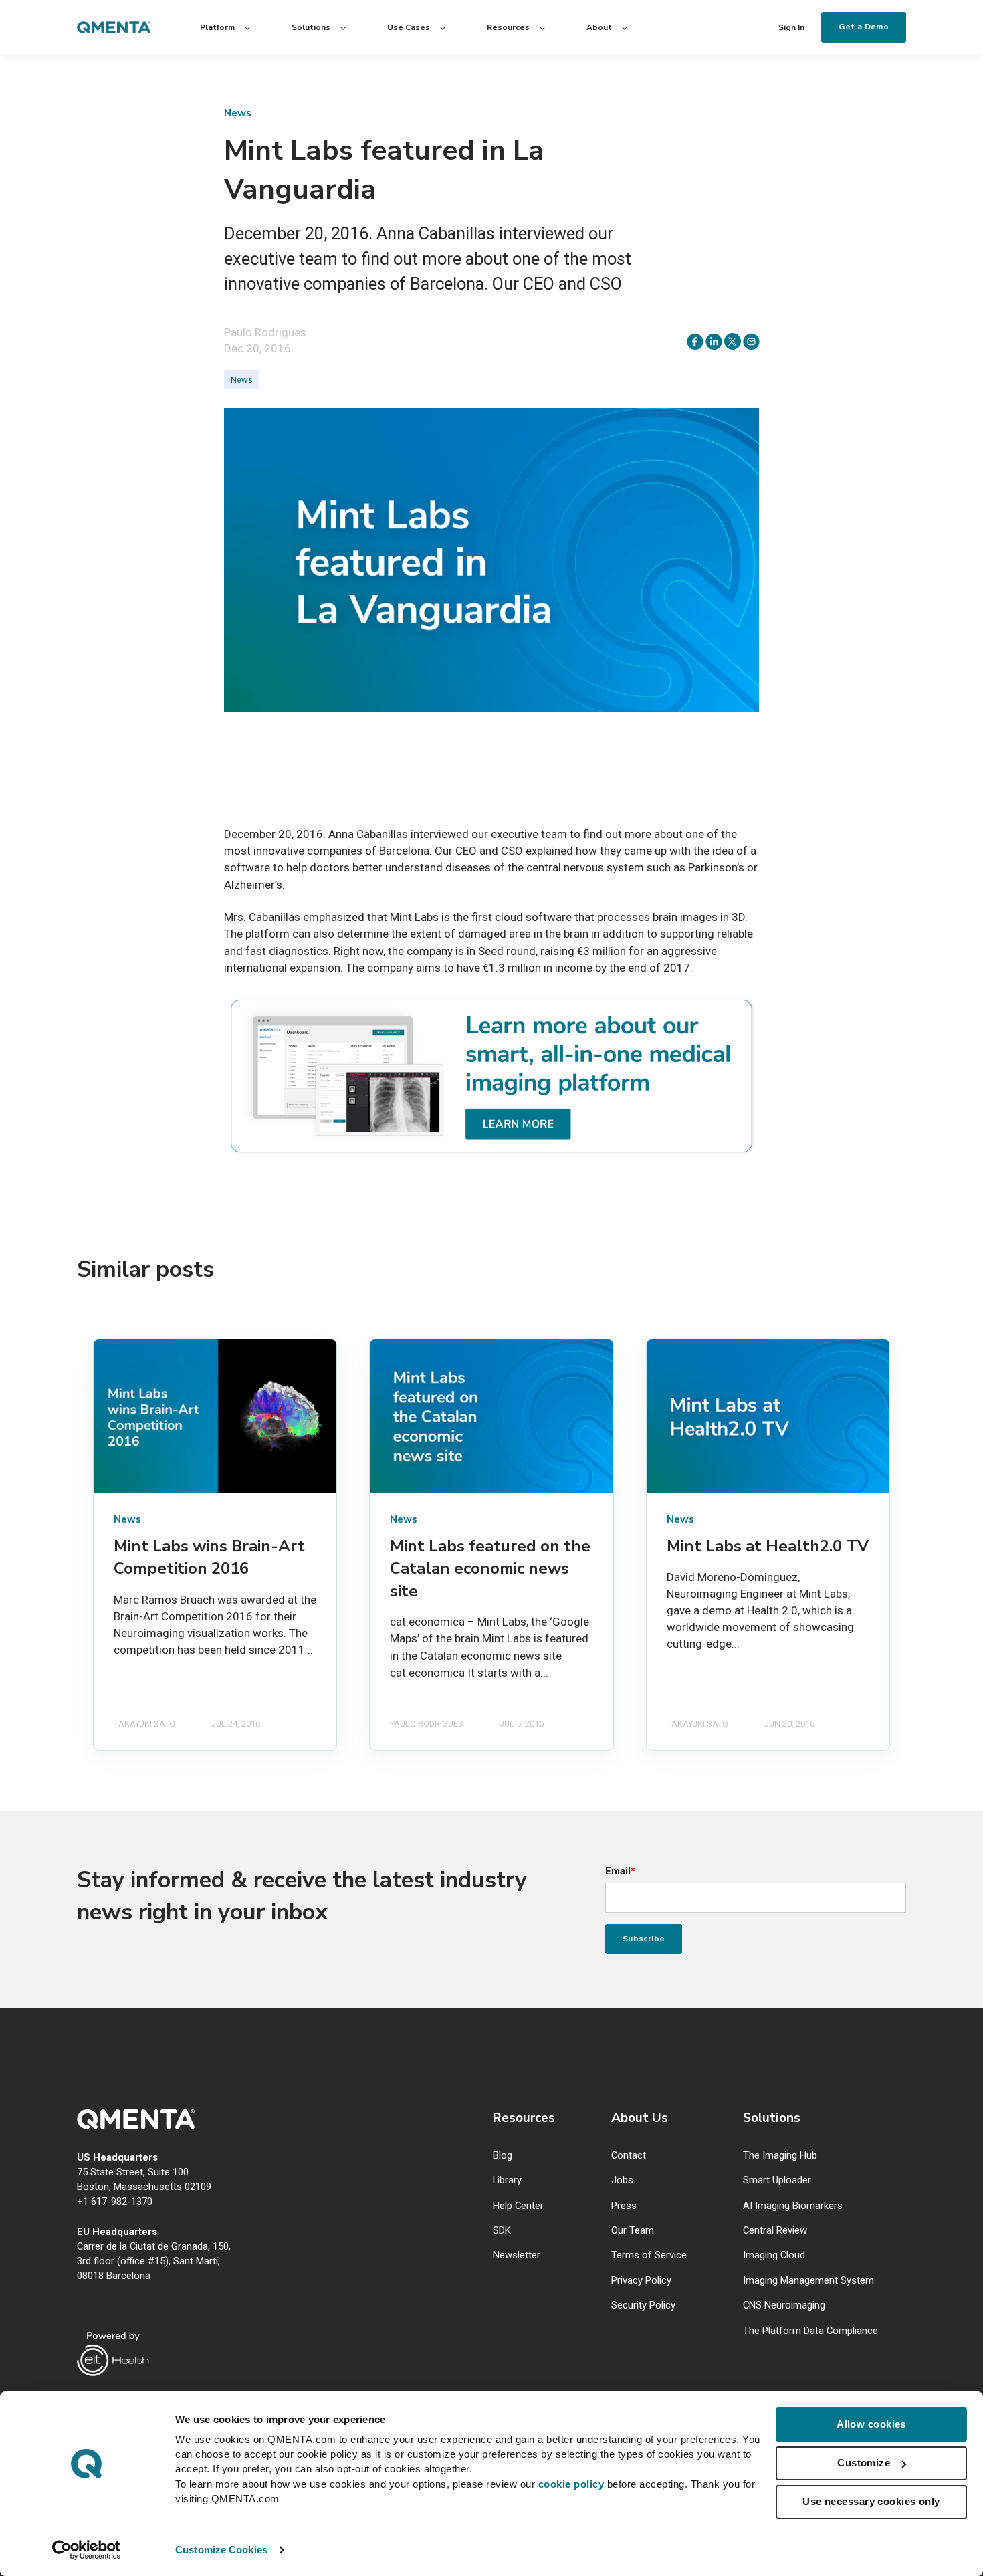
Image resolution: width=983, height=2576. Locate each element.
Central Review (775, 2231)
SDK (502, 2231)
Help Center (518, 2206)
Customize (864, 2463)
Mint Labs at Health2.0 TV (768, 1546)
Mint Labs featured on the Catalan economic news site (490, 1569)
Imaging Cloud (774, 2255)
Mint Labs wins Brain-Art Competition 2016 (209, 1558)
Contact (629, 2156)
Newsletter (517, 2255)
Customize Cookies (221, 2550)
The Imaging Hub (780, 2156)
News (242, 380)
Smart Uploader (777, 2180)
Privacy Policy (641, 2281)
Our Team (633, 2231)
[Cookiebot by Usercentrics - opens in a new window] (87, 2550)
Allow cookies (871, 2424)
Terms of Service (649, 2255)
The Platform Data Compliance (810, 2331)
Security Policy (643, 2305)
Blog (503, 2156)
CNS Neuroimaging (784, 2305)
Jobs (622, 2180)
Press (624, 2206)
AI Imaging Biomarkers (793, 2206)
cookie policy (571, 2484)
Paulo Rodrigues (265, 332)
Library (507, 2180)
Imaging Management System (808, 2281)
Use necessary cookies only (871, 2501)
